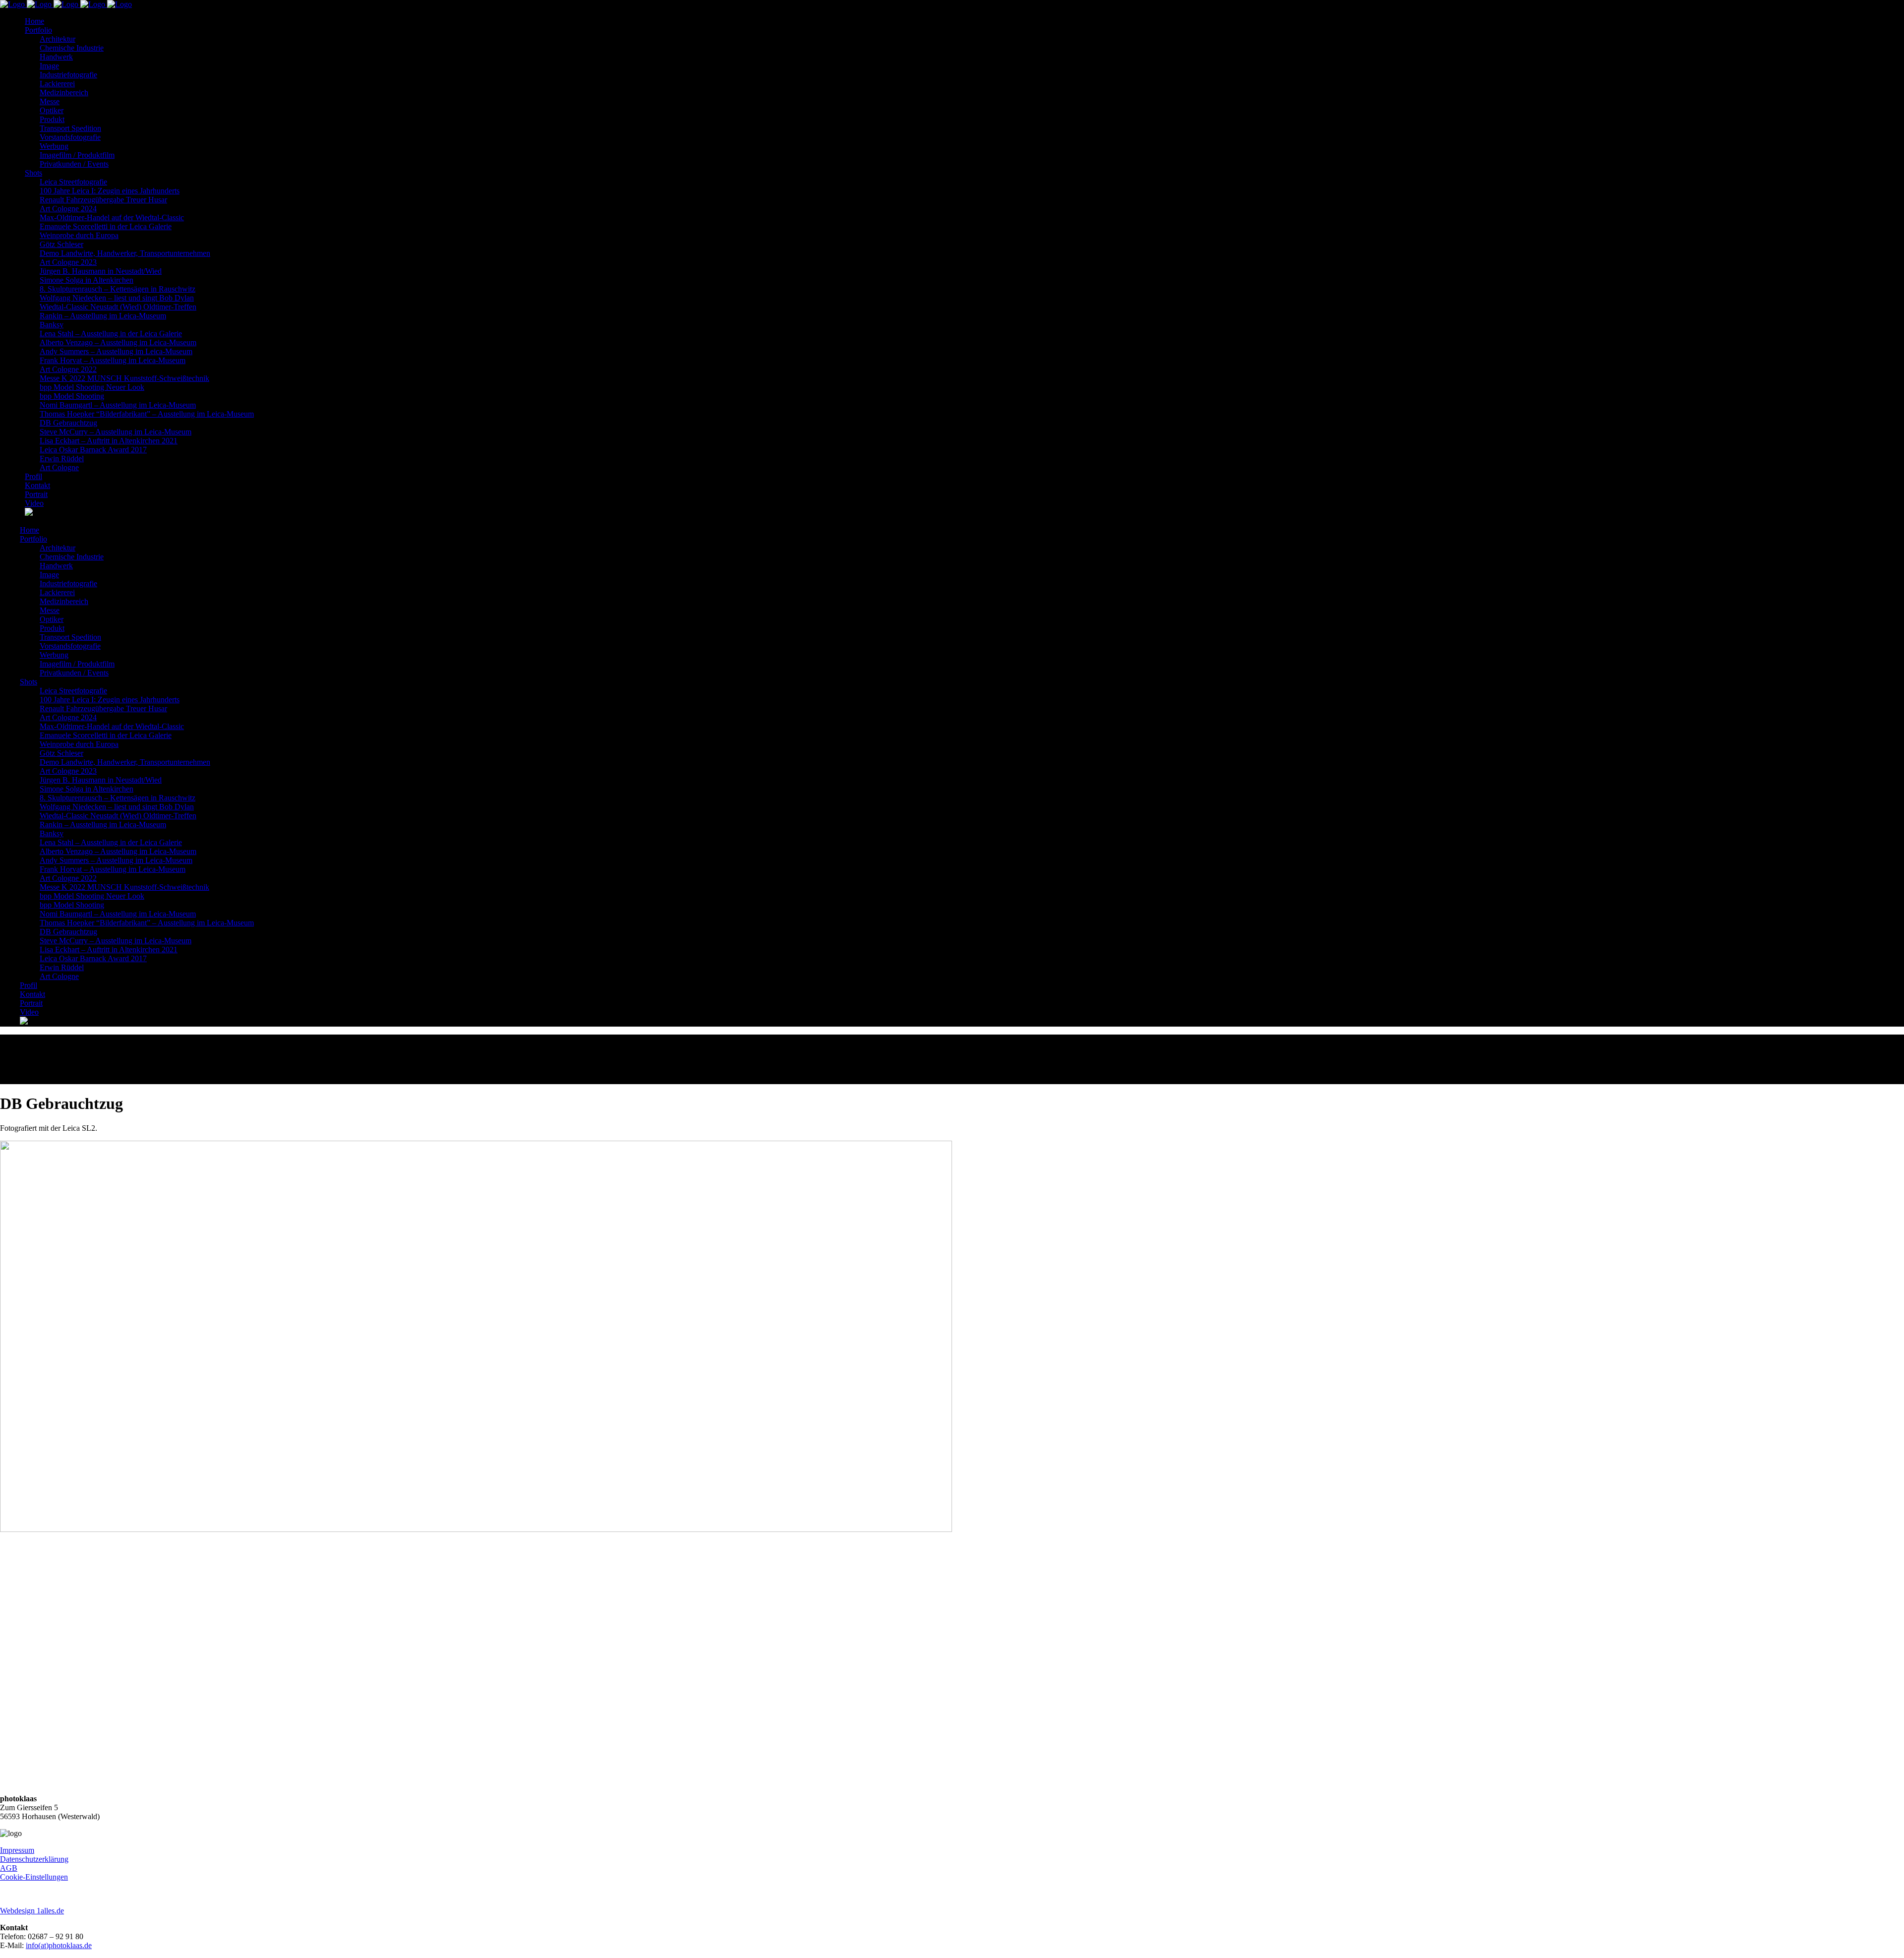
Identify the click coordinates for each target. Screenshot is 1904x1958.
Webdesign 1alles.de (32, 1911)
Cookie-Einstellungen (34, 1877)
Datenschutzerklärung (34, 1859)
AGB (9, 1868)
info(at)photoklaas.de (59, 1945)
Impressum (17, 1850)
